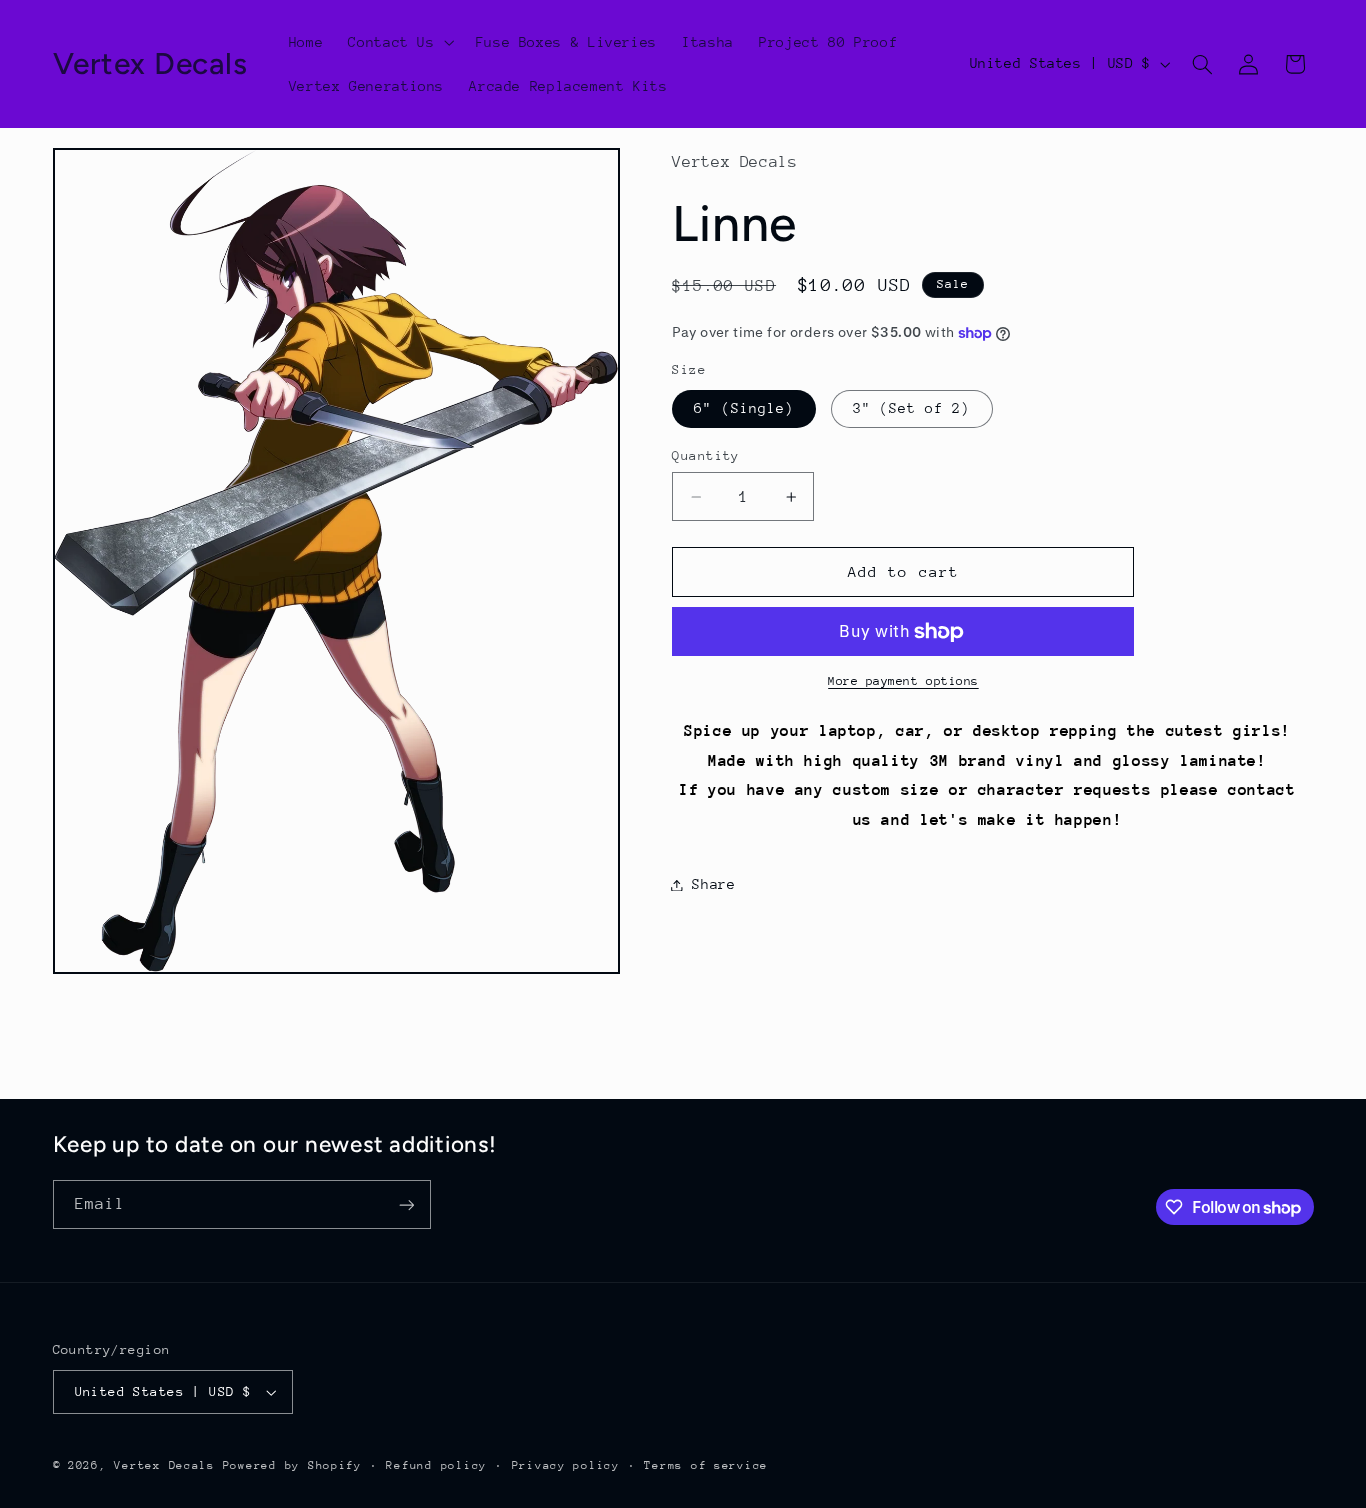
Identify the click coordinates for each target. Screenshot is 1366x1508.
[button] (399, 42)
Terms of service (706, 1465)
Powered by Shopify (292, 1465)
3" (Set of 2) (912, 409)
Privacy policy (566, 1465)
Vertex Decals (164, 1465)
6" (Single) (744, 409)
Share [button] (713, 884)
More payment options (903, 682)
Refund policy (436, 1465)
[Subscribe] (406, 1204)
